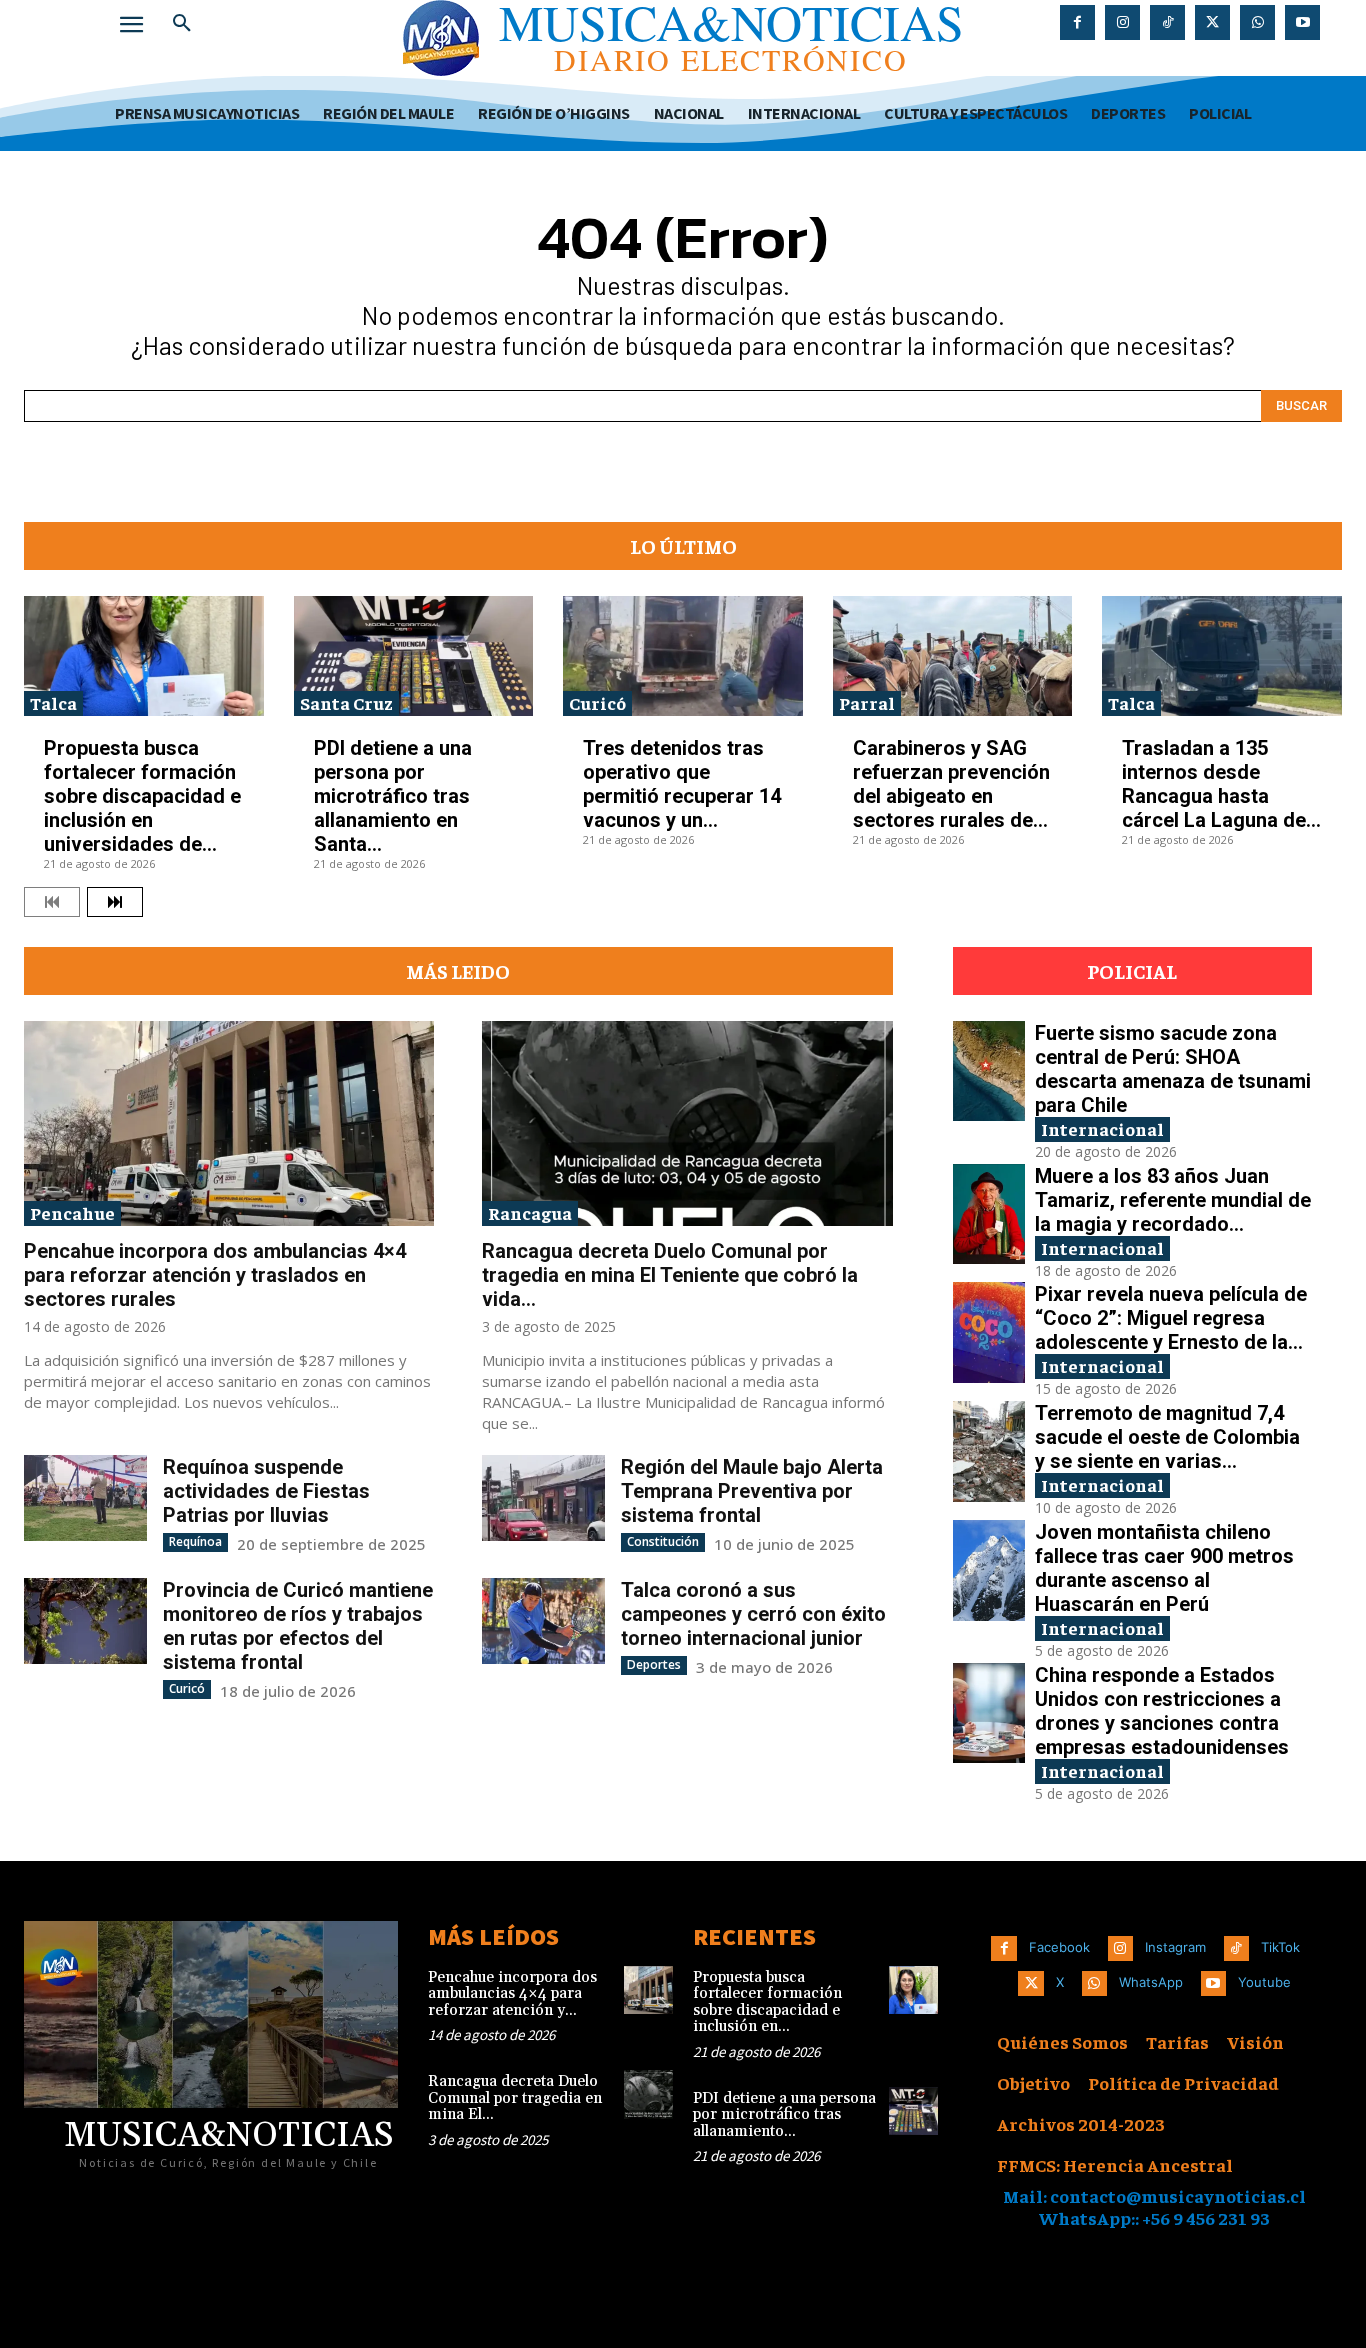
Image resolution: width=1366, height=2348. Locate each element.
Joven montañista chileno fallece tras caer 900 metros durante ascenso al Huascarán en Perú (1164, 1568)
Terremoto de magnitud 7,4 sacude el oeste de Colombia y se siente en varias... (1167, 1437)
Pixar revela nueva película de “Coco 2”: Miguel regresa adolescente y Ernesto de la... (1171, 1318)
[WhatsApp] (1257, 22)
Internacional (1102, 1128)
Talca (53, 702)
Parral (867, 702)
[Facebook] (1077, 22)
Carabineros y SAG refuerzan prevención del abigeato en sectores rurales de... (951, 784)
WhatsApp (1151, 1982)
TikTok (1280, 1947)
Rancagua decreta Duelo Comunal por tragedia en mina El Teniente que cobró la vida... (670, 1275)
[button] (182, 24)
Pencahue (72, 1212)
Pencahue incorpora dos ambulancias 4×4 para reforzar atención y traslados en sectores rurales (215, 1275)
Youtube (1264, 1982)
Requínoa (195, 1541)
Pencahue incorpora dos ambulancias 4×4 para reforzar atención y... (512, 1994)
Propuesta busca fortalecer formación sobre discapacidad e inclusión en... (767, 2002)
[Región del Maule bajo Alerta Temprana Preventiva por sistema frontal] (543, 1498)
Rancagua (530, 1212)
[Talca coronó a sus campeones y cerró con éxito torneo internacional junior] (543, 1621)
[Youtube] (1302, 22)
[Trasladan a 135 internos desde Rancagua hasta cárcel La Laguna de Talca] (1222, 656)
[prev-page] (52, 902)
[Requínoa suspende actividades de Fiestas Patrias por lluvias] (85, 1498)
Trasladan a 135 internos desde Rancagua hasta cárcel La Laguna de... (1221, 784)
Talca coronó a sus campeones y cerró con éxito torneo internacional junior (753, 1614)
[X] (1212, 22)
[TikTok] (1167, 22)
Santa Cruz (346, 702)
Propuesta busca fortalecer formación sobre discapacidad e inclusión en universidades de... (142, 796)
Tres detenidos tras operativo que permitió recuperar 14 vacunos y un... (682, 784)
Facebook (1059, 1947)
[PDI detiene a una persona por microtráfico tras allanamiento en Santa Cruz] (414, 656)
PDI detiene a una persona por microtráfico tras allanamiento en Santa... (393, 796)
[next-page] (115, 902)
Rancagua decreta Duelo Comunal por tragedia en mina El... (515, 2098)
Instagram (1175, 1947)
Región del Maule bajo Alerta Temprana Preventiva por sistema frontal (752, 1491)
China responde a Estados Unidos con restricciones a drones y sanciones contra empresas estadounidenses (1162, 1711)
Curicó (597, 702)
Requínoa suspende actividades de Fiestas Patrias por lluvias (266, 1491)
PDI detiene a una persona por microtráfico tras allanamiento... (784, 2115)
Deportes (654, 1664)
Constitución (663, 1541)
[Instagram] (1122, 22)
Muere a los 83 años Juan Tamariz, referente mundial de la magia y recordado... (1173, 1200)
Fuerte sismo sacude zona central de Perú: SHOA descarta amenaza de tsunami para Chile (1173, 1069)
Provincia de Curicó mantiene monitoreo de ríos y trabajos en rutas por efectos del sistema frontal (298, 1626)
